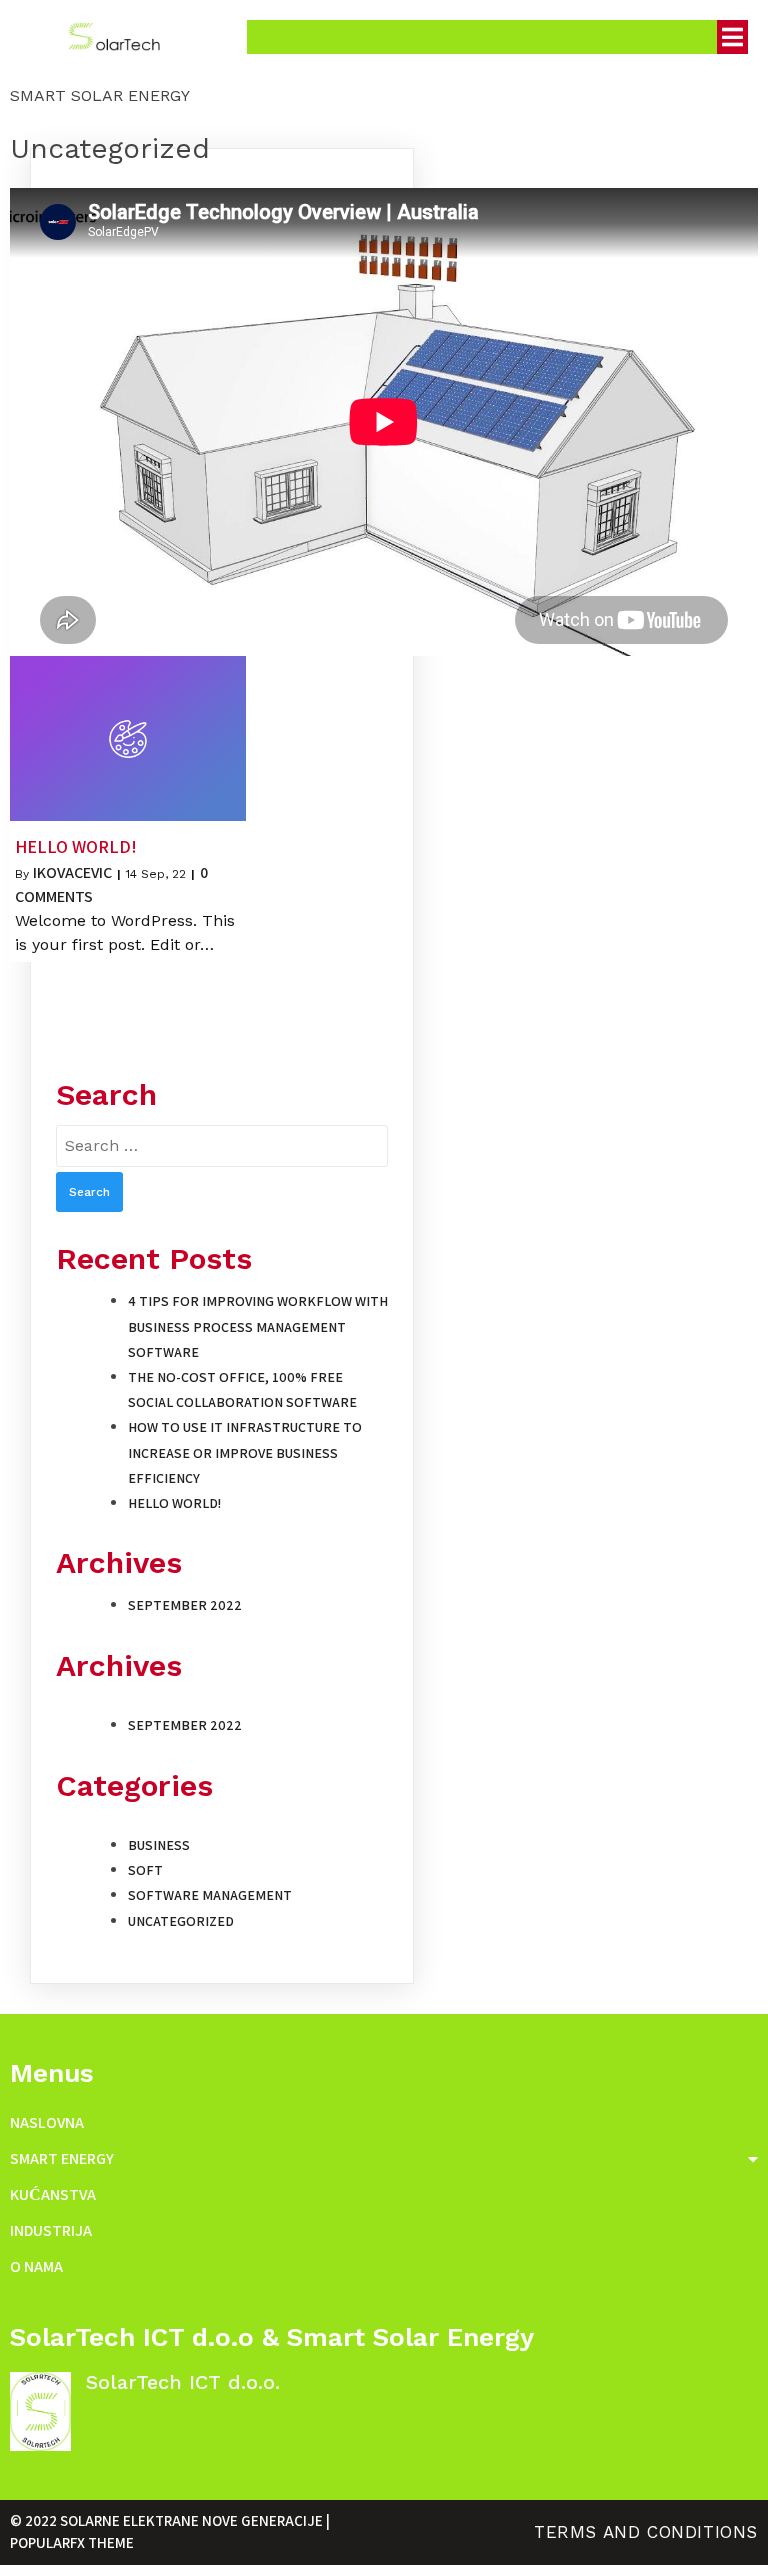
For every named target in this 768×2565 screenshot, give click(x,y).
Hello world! (174, 1503)
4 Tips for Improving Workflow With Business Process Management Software (258, 1326)
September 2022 (185, 1605)
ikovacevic (72, 872)
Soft (145, 1870)
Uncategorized (181, 1921)
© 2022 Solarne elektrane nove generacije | (170, 2520)
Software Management (210, 1895)
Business (159, 1845)
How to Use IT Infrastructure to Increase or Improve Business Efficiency (245, 1452)
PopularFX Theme (72, 2542)
